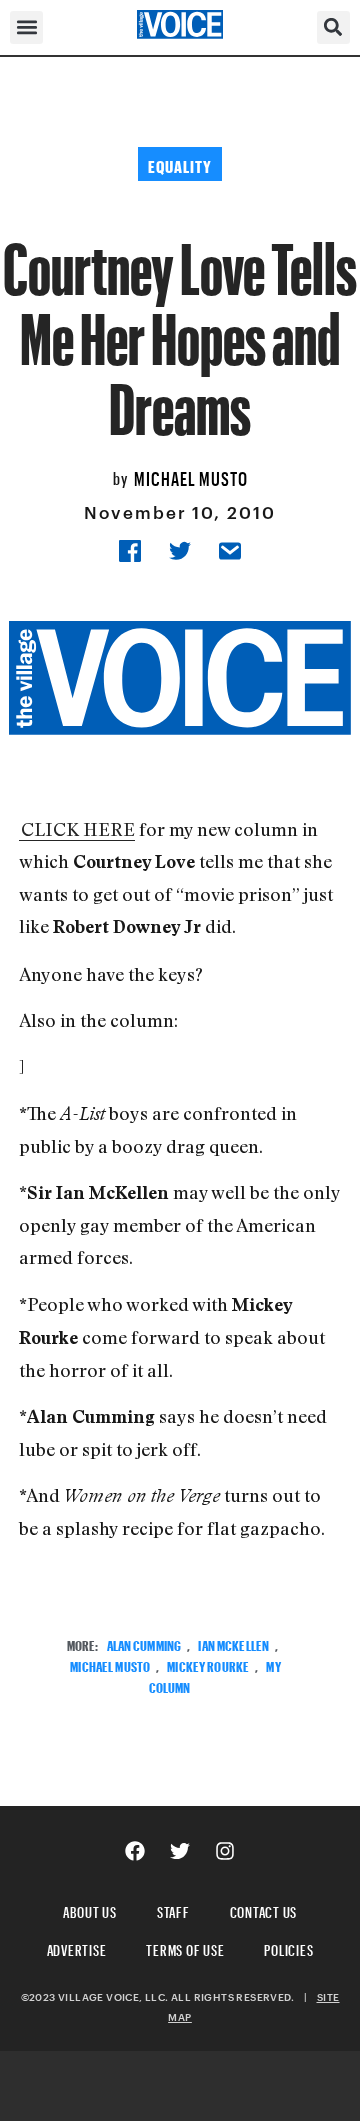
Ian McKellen (233, 1643)
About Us (90, 1909)
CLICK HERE (78, 829)
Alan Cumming (144, 1643)
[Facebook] (135, 1851)
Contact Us (264, 1909)
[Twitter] (180, 1851)
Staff (173, 1909)
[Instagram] (225, 1851)
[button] (26, 27)
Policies (288, 1947)
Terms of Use (185, 1947)
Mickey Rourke (208, 1664)
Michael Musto (191, 476)
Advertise (77, 1947)
